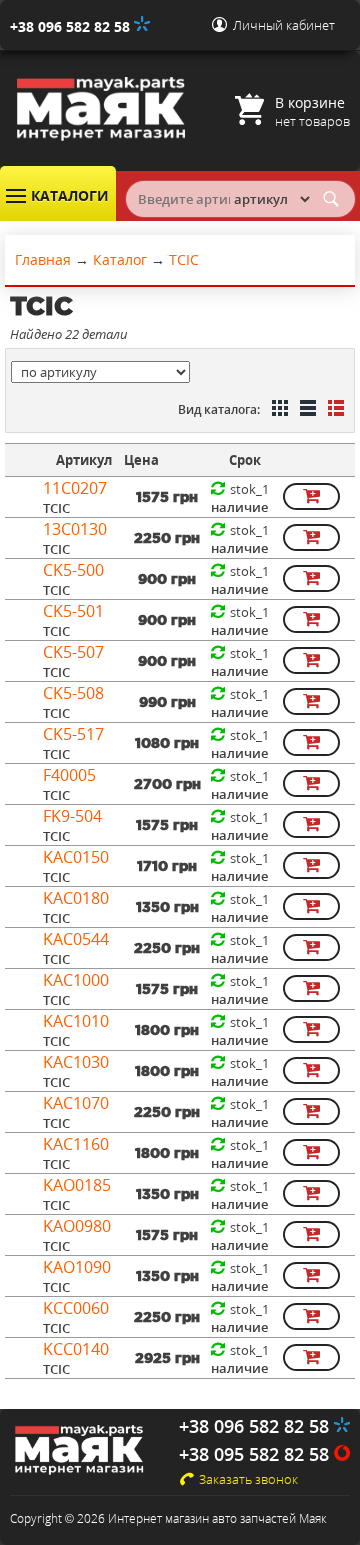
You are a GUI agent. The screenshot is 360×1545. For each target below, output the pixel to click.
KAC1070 (76, 1103)
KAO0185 (77, 1185)
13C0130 (75, 529)
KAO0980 (77, 1226)
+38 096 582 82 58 (72, 26)
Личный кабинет (284, 25)
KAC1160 (76, 1144)
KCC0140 (76, 1349)
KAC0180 (76, 898)
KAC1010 (76, 1021)
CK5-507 (73, 652)
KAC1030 (76, 1062)
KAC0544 (76, 939)
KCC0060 (76, 1308)
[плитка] (278, 410)
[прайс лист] (334, 410)
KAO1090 (77, 1267)
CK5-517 (73, 734)
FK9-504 (72, 816)
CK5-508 (73, 693)
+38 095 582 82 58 (256, 1454)
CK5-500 (73, 570)
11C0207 (75, 488)
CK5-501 (73, 611)
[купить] (311, 496)
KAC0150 (76, 857)
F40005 (69, 775)
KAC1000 (76, 980)
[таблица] (306, 410)
